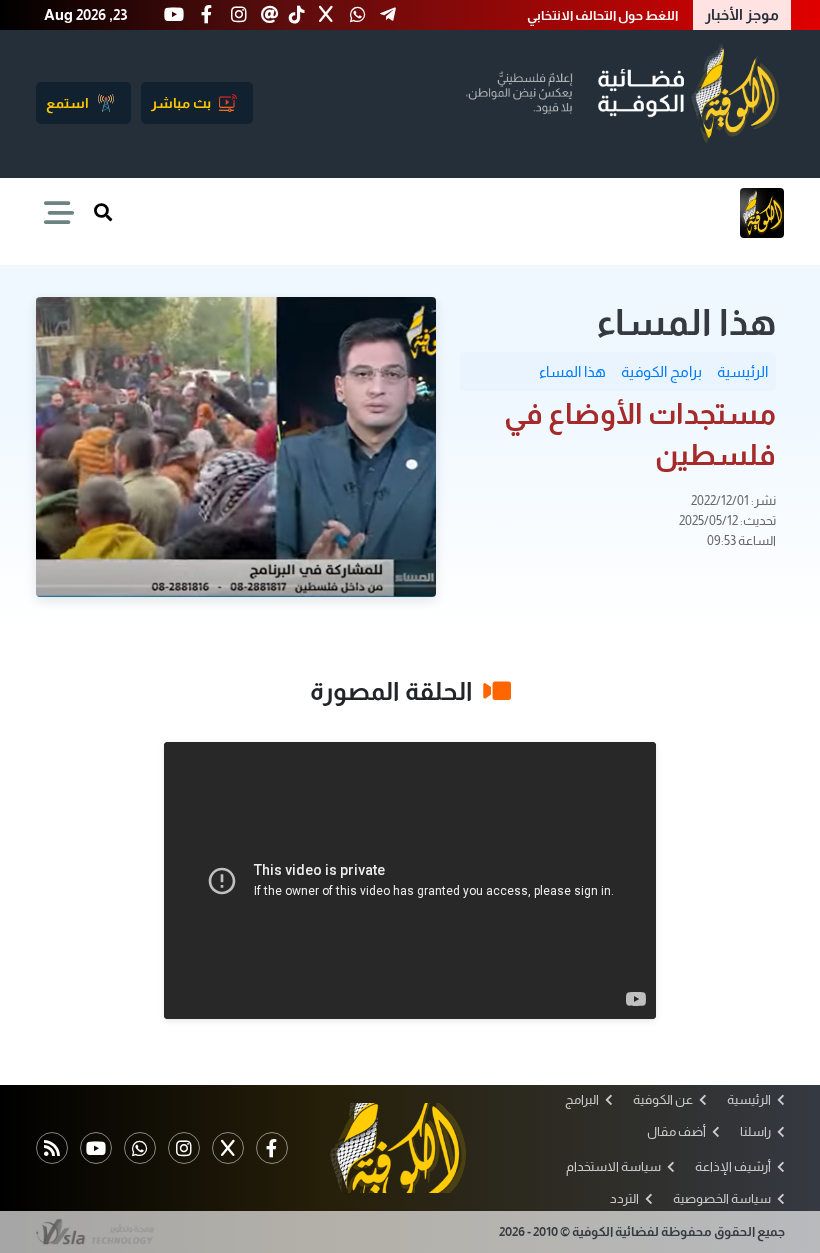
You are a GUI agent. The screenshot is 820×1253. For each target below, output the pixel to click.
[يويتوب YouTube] (96, 1148)
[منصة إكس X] (228, 1148)
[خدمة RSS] (52, 1148)
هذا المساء (572, 371)
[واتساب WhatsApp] (140, 1148)
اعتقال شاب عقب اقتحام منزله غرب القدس (560, 15)
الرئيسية (742, 371)
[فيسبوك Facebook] (272, 1148)
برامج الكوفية (661, 371)
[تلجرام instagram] (184, 1148)
